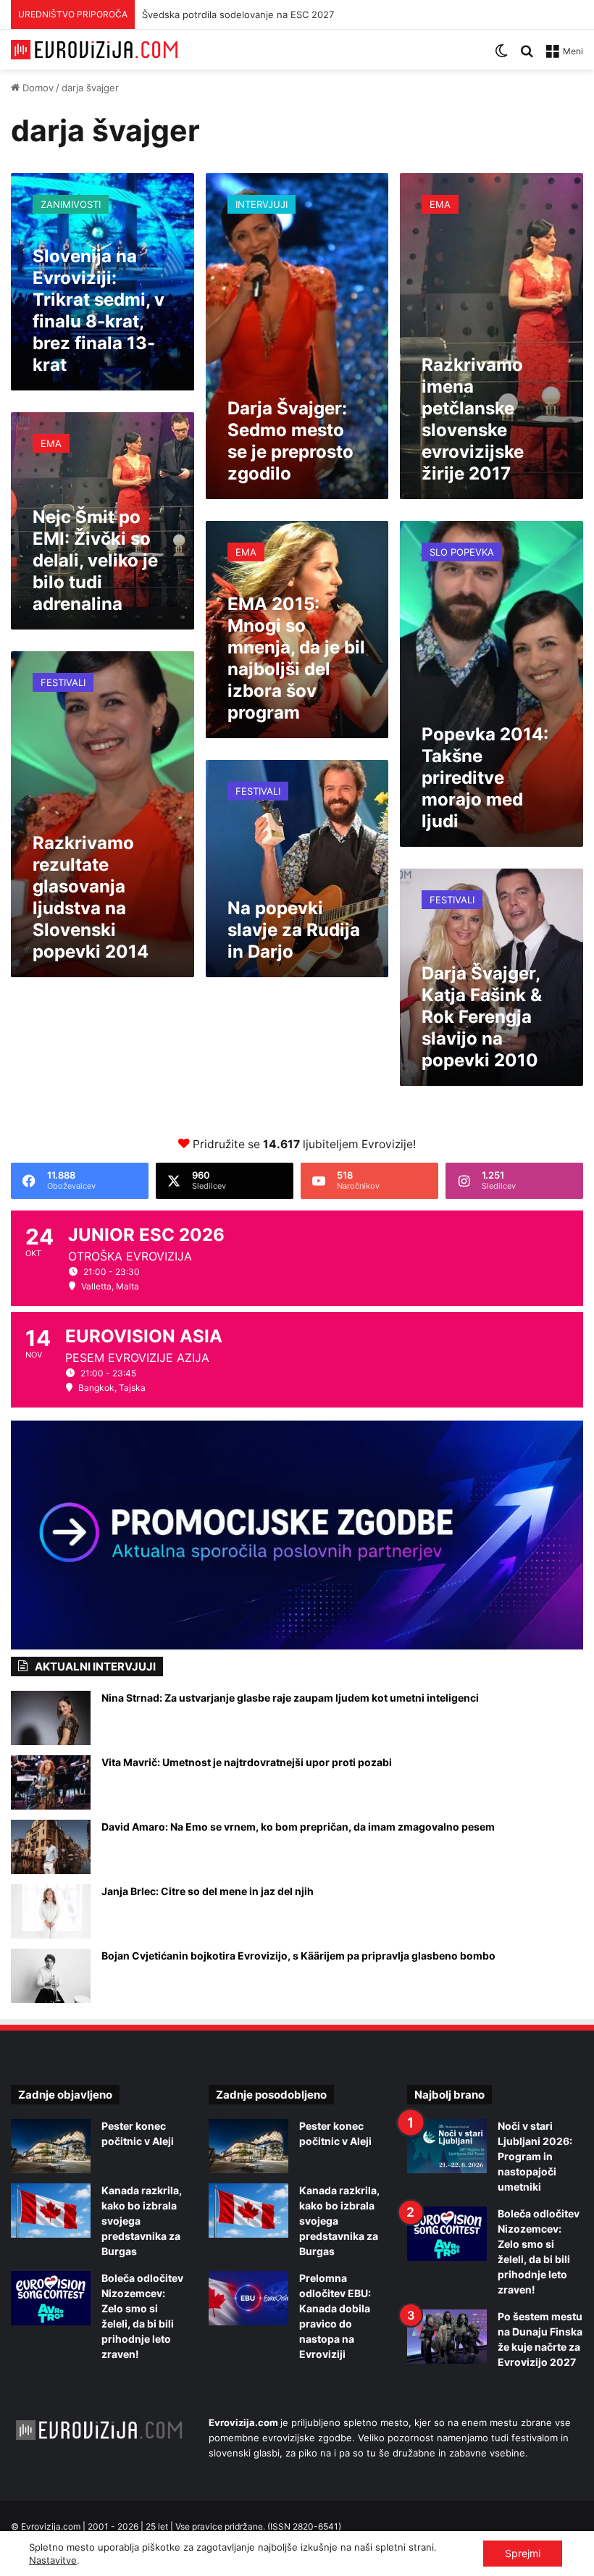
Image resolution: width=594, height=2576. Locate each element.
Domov (37, 88)
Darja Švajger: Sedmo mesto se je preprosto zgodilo (290, 441)
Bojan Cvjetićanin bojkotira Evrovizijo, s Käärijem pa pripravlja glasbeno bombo (298, 1956)
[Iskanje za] (527, 56)
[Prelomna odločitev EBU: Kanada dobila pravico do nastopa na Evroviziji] (248, 2298)
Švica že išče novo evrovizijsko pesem (228, 14)
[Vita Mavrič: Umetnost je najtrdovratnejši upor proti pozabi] (51, 1782)
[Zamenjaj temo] (501, 56)
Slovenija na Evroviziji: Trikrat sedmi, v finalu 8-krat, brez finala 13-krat (99, 310)
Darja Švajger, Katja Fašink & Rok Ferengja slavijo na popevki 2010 (482, 1017)
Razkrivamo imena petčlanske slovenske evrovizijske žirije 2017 (473, 419)
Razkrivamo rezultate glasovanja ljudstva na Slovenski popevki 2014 (91, 897)
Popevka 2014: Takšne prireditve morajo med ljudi (485, 778)
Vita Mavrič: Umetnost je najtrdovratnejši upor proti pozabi (247, 1762)
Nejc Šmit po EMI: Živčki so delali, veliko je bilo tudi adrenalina (95, 560)
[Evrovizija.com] (94, 50)
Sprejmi (523, 2553)
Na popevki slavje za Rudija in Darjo (294, 930)
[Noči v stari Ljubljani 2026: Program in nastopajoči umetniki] (447, 2146)
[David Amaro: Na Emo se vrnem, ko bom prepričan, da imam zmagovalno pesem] (51, 1847)
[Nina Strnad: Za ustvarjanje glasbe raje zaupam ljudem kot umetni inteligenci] (51, 1718)
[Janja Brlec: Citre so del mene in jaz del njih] (51, 1911)
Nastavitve (53, 2560)
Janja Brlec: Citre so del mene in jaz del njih (208, 1891)
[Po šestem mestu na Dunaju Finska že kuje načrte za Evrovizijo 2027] (447, 2337)
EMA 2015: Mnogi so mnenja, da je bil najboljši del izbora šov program (296, 658)
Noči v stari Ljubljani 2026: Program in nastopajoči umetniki (535, 2156)
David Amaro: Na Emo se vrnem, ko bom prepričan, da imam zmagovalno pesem (298, 1827)
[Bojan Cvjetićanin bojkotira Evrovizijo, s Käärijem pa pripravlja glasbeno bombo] (51, 1976)
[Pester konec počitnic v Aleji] (51, 2146)
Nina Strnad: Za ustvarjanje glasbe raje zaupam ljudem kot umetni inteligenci (290, 1698)
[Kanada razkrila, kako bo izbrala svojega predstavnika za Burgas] (51, 2211)
